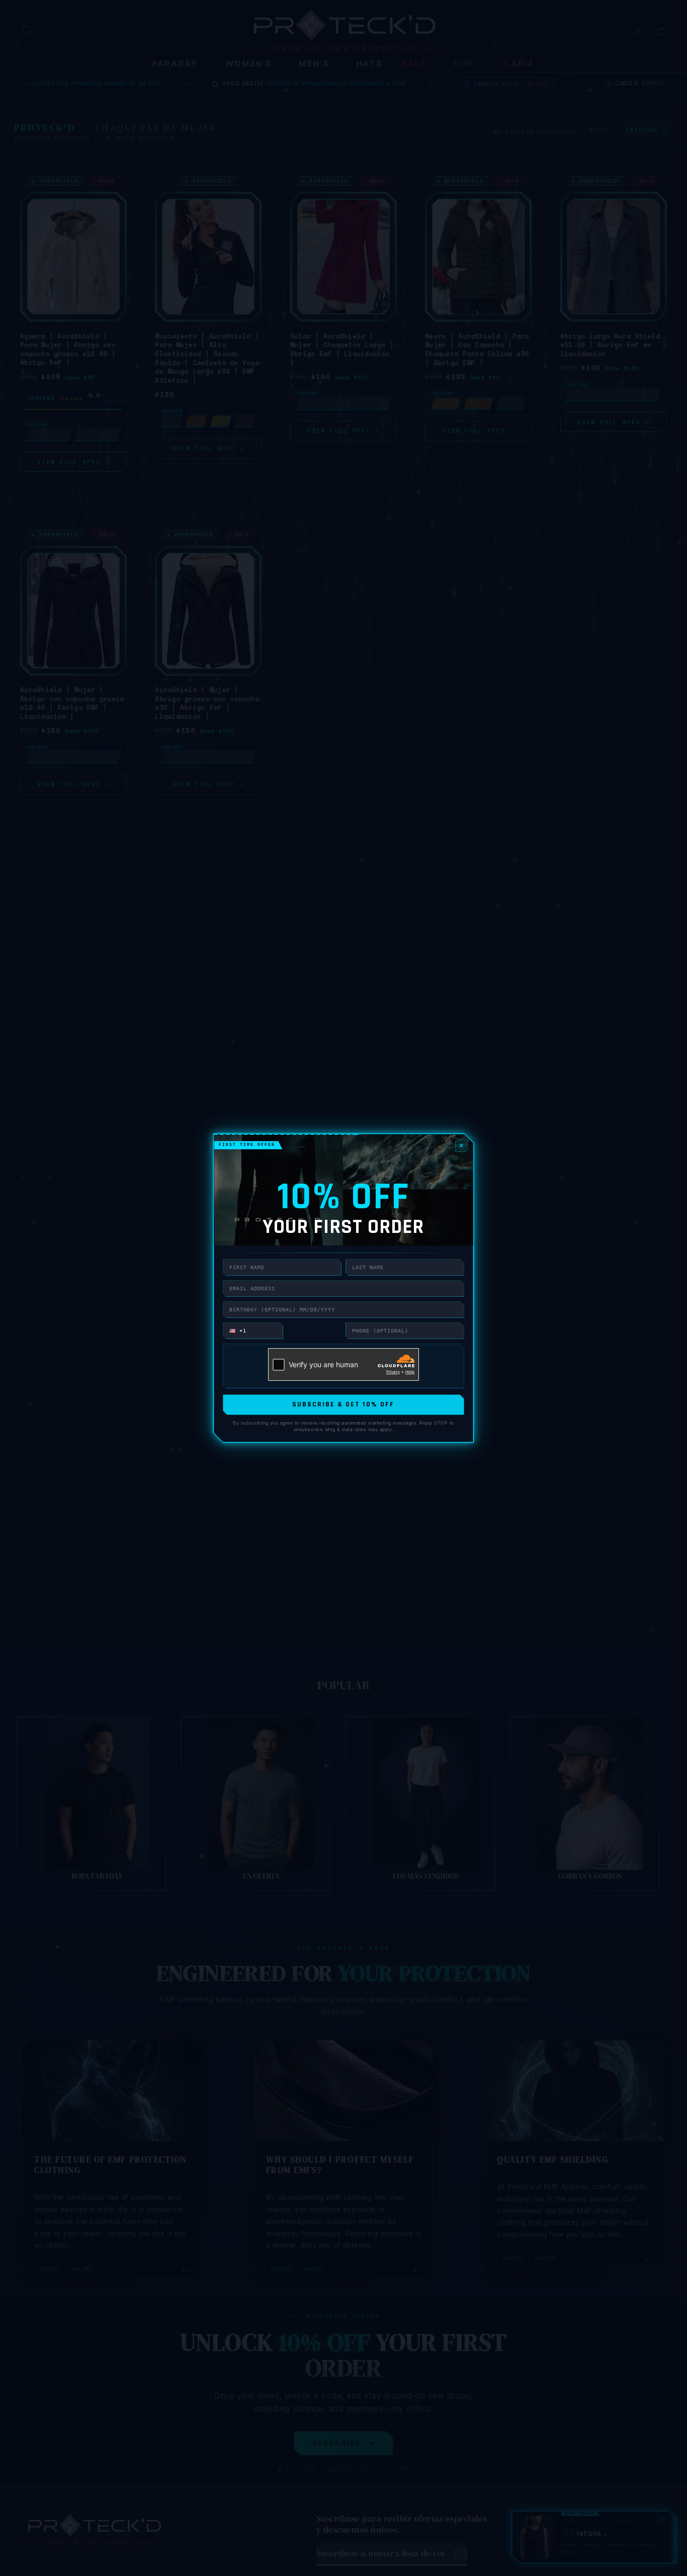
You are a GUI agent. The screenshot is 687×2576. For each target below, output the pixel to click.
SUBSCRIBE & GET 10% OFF (343, 1404)
